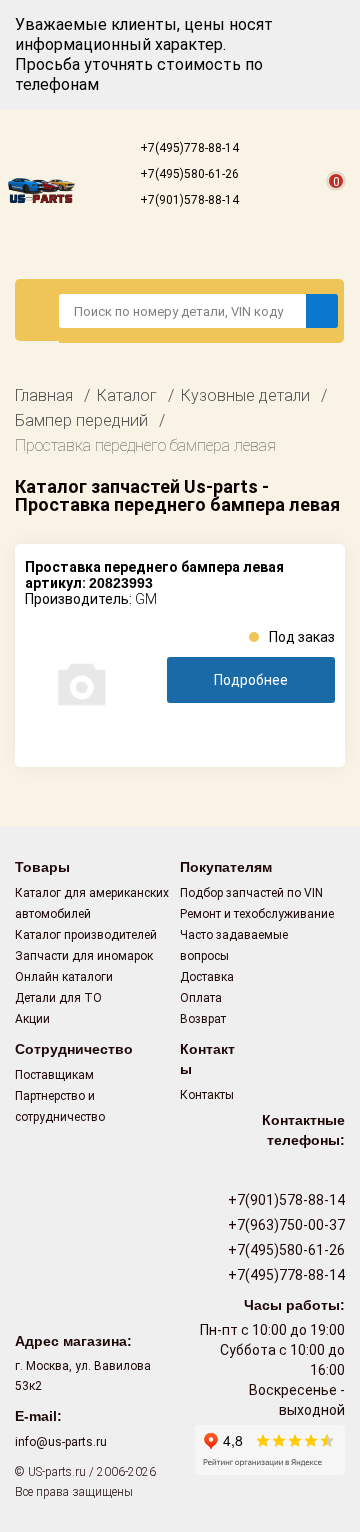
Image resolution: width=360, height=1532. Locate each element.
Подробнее (251, 680)
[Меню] (37, 310)
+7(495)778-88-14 (188, 148)
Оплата (201, 998)
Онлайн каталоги (64, 977)
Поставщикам (54, 1075)
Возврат (203, 1019)
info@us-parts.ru (61, 1442)
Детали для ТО (58, 998)
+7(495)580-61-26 (188, 174)
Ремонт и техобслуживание (257, 914)
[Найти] (322, 311)
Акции (32, 1019)
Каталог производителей (86, 935)
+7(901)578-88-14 (188, 200)
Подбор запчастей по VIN (251, 893)
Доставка (207, 977)
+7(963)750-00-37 (285, 1225)
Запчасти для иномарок (84, 956)
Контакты (207, 1095)
